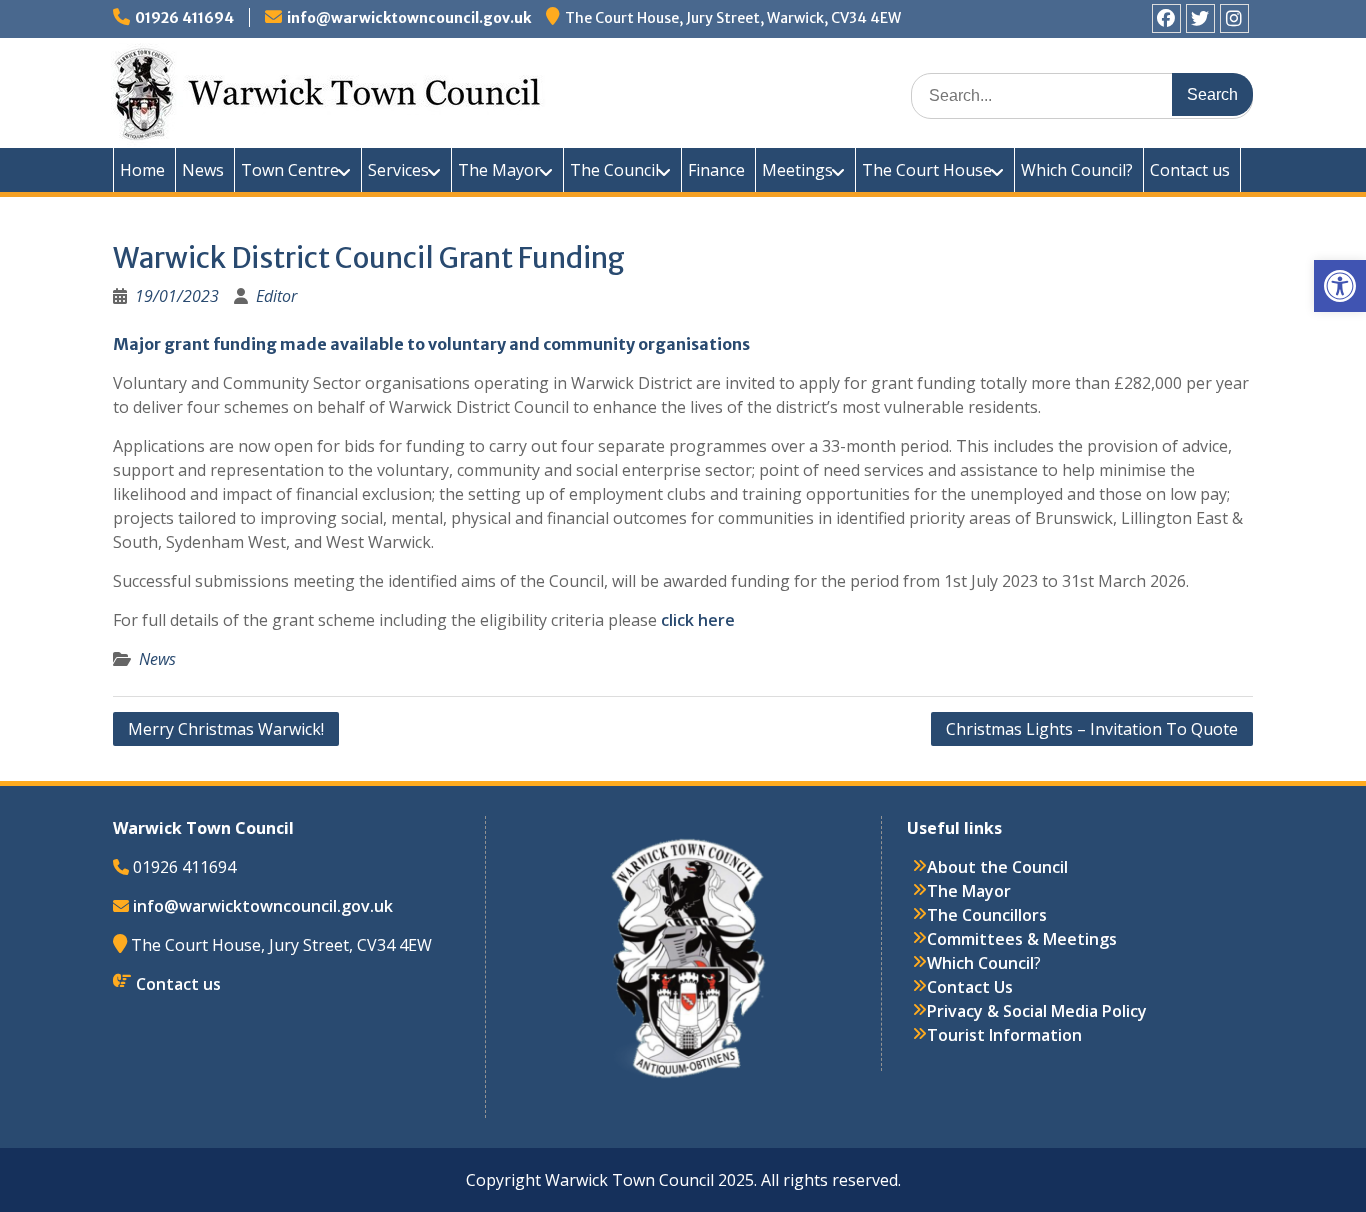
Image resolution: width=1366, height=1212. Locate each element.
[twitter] (1200, 18)
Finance (716, 170)
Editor (276, 296)
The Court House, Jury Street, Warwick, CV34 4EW (733, 18)
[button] (1340, 286)
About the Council (997, 867)
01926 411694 (184, 18)
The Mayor (499, 170)
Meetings (797, 170)
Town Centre (290, 170)
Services (398, 170)
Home (142, 170)
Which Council (980, 963)
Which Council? (1077, 170)
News (203, 170)
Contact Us (970, 987)
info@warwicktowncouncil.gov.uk (409, 18)
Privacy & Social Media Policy (1037, 1011)
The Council (614, 170)
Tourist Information (1004, 1035)
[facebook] (1166, 18)
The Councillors (987, 915)
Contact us (1190, 170)
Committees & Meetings (1022, 939)
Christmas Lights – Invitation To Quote (1092, 729)
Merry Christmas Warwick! (226, 729)
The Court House (927, 170)
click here (698, 620)
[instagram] (1234, 18)
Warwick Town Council (473, 90)
